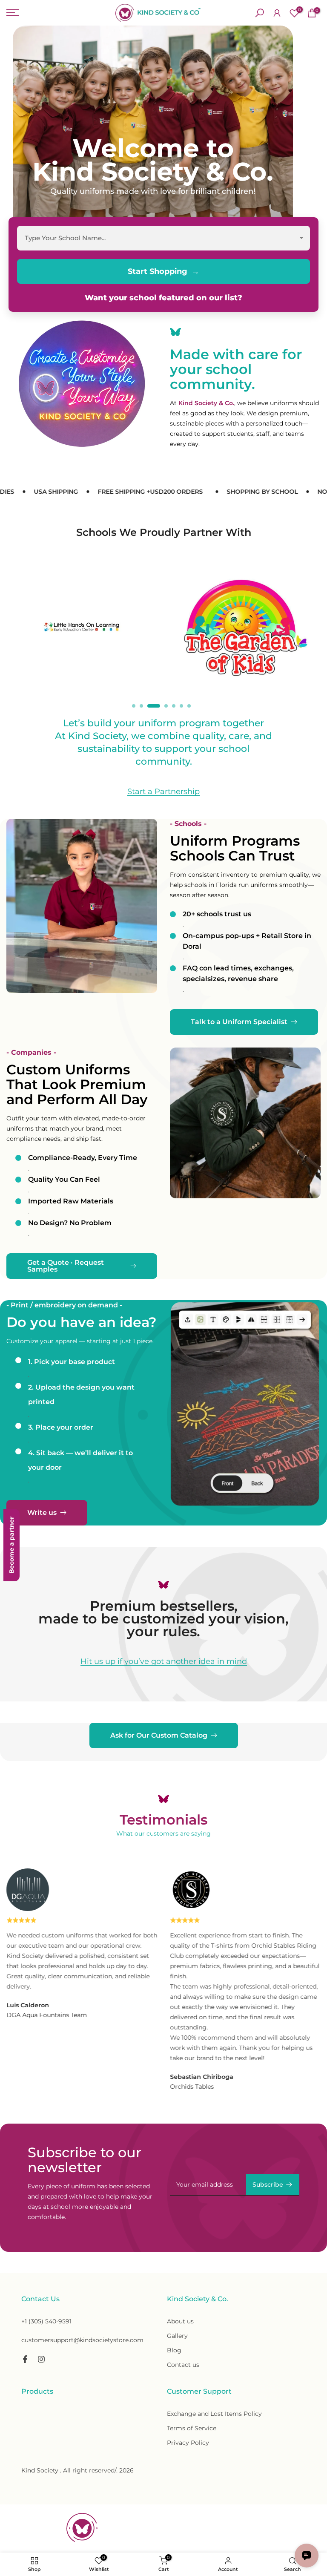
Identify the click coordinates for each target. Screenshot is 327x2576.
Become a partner (11, 1545)
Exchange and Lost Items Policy (214, 2414)
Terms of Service (192, 2428)
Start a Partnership (163, 792)
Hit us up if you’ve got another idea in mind (164, 1662)
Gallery (177, 2336)
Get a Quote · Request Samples (66, 1266)
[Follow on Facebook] (25, 2359)
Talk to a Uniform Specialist (239, 1022)
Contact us (183, 2365)
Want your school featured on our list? (163, 298)
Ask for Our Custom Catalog (159, 1735)
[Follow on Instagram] (41, 2359)
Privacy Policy (188, 2443)
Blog (174, 2350)
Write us (42, 1513)
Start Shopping (158, 271)
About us (180, 2321)
